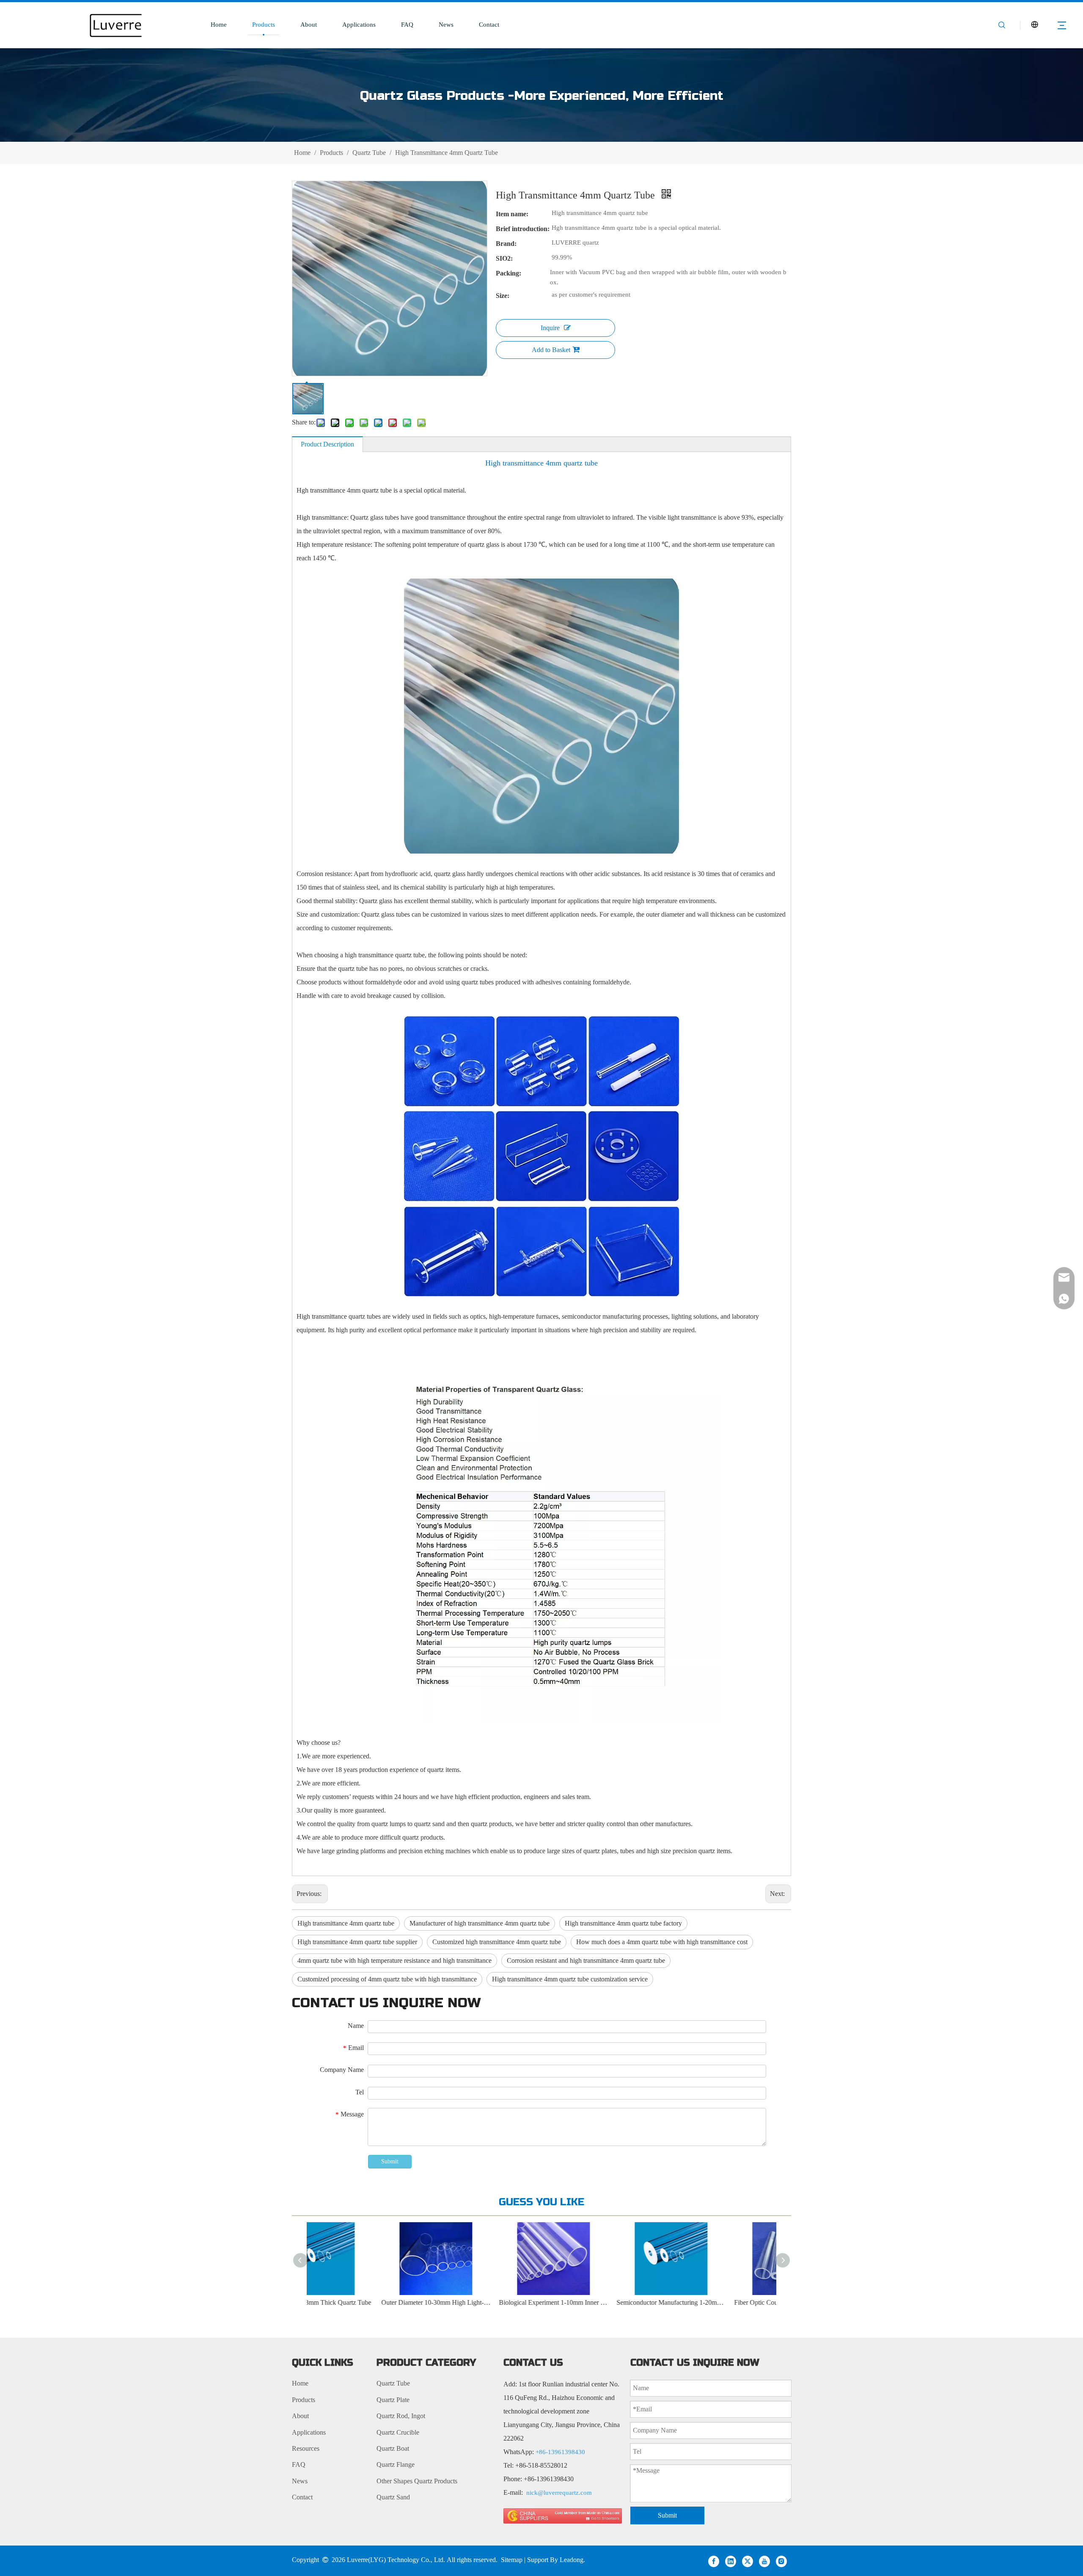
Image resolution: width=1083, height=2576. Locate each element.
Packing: (509, 273)
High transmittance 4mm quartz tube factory (623, 1923)
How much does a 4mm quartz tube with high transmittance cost (662, 1942)
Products (264, 25)
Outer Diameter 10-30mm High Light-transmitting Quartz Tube (373, 2302)
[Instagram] (781, 2561)
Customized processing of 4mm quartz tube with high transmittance (387, 1979)
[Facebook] (714, 2561)
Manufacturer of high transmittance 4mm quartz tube (480, 1923)
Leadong (572, 2560)
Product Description (327, 444)
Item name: (512, 214)
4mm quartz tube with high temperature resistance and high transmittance (394, 1960)
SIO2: (504, 258)
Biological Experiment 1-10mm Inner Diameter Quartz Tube (491, 2302)
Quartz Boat (393, 2448)
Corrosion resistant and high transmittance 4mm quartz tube (586, 1960)
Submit (390, 2161)
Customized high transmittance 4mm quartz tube (497, 1942)
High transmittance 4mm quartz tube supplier (357, 1942)
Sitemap (512, 2560)
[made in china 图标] (563, 2516)
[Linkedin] (731, 2561)
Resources (306, 2448)
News (446, 25)
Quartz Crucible (398, 2432)
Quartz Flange (396, 2464)
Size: (503, 296)
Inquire (550, 328)
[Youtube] (764, 2561)
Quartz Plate (393, 2400)
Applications (359, 25)
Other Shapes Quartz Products (417, 2481)
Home (219, 25)
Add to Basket (551, 350)
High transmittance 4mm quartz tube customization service (570, 1979)
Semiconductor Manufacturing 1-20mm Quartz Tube (608, 2302)
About (309, 25)
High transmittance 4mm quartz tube (346, 1923)
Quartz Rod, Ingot (401, 2416)
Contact (489, 25)
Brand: (506, 244)
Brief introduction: (523, 229)
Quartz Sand (393, 2497)
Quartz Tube (393, 2383)
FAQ (407, 25)
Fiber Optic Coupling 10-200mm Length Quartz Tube (726, 2302)
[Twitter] (748, 2561)
